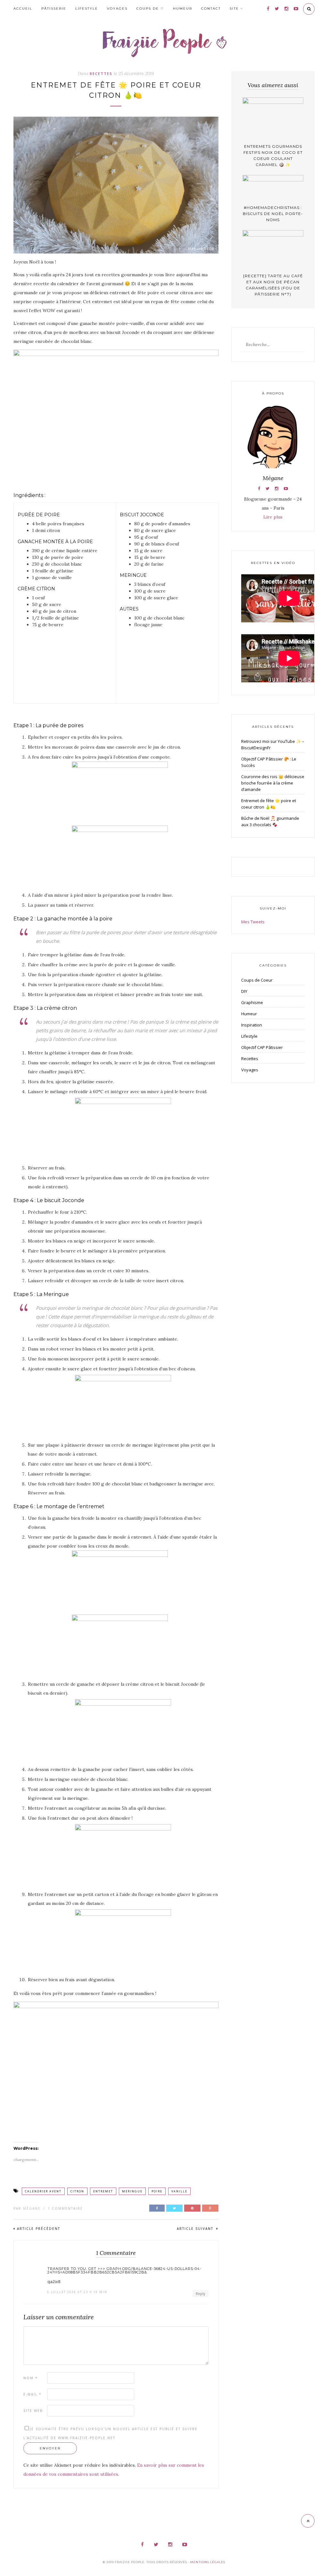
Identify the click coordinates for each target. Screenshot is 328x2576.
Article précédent (39, 2229)
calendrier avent (43, 2191)
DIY (244, 991)
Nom (31, 2378)
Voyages (117, 8)
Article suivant (196, 2229)
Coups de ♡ (150, 8)
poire (157, 2191)
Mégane (32, 2208)
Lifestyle (87, 8)
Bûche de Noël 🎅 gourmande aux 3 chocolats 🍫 (270, 821)
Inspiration (252, 1025)
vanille (179, 2191)
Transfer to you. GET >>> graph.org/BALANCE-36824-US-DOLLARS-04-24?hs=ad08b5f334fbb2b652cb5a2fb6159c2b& (124, 2271)
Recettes (101, 74)
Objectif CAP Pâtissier (262, 1047)
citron (77, 2191)
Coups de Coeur (257, 980)
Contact (211, 8)
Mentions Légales (208, 2562)
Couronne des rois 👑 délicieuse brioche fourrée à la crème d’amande (273, 783)
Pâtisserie (54, 8)
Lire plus (273, 517)
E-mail (33, 2394)
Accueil (23, 8)
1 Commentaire (65, 2208)
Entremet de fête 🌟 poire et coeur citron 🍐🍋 (269, 804)
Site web (33, 2411)
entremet (103, 2191)
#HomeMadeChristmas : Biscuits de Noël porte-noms (273, 214)
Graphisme (252, 1002)
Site (234, 8)
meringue (132, 2191)
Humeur (183, 8)
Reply (201, 2293)
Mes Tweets (253, 922)
